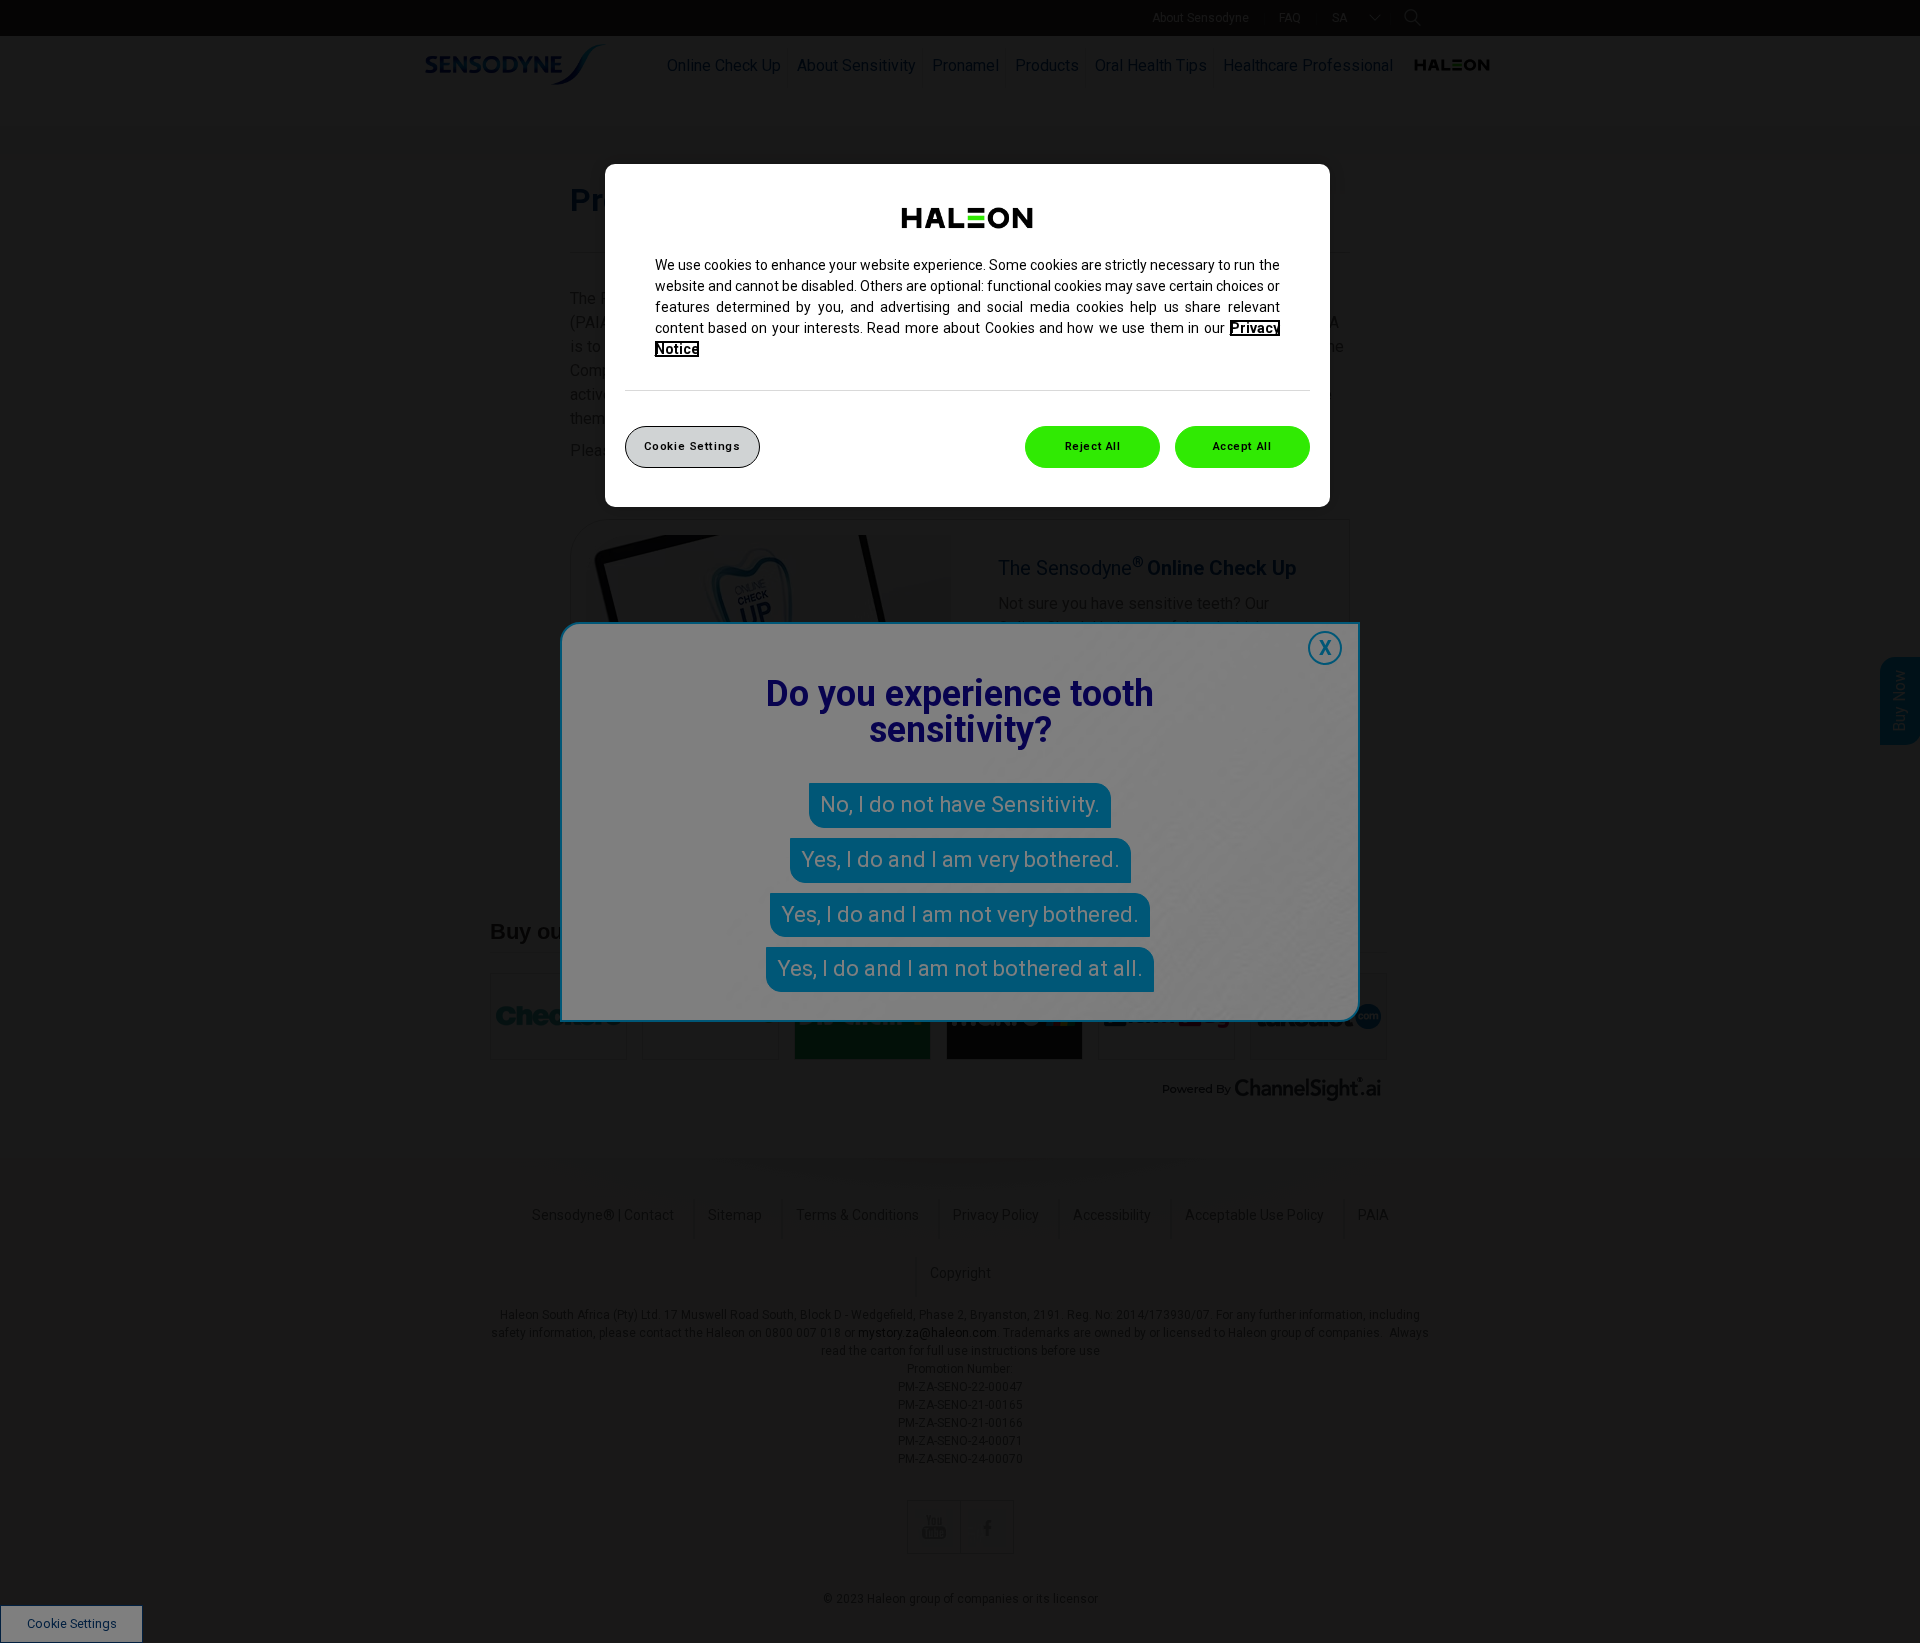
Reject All (1093, 446)
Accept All (1242, 446)
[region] (967, 335)
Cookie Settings (692, 446)
